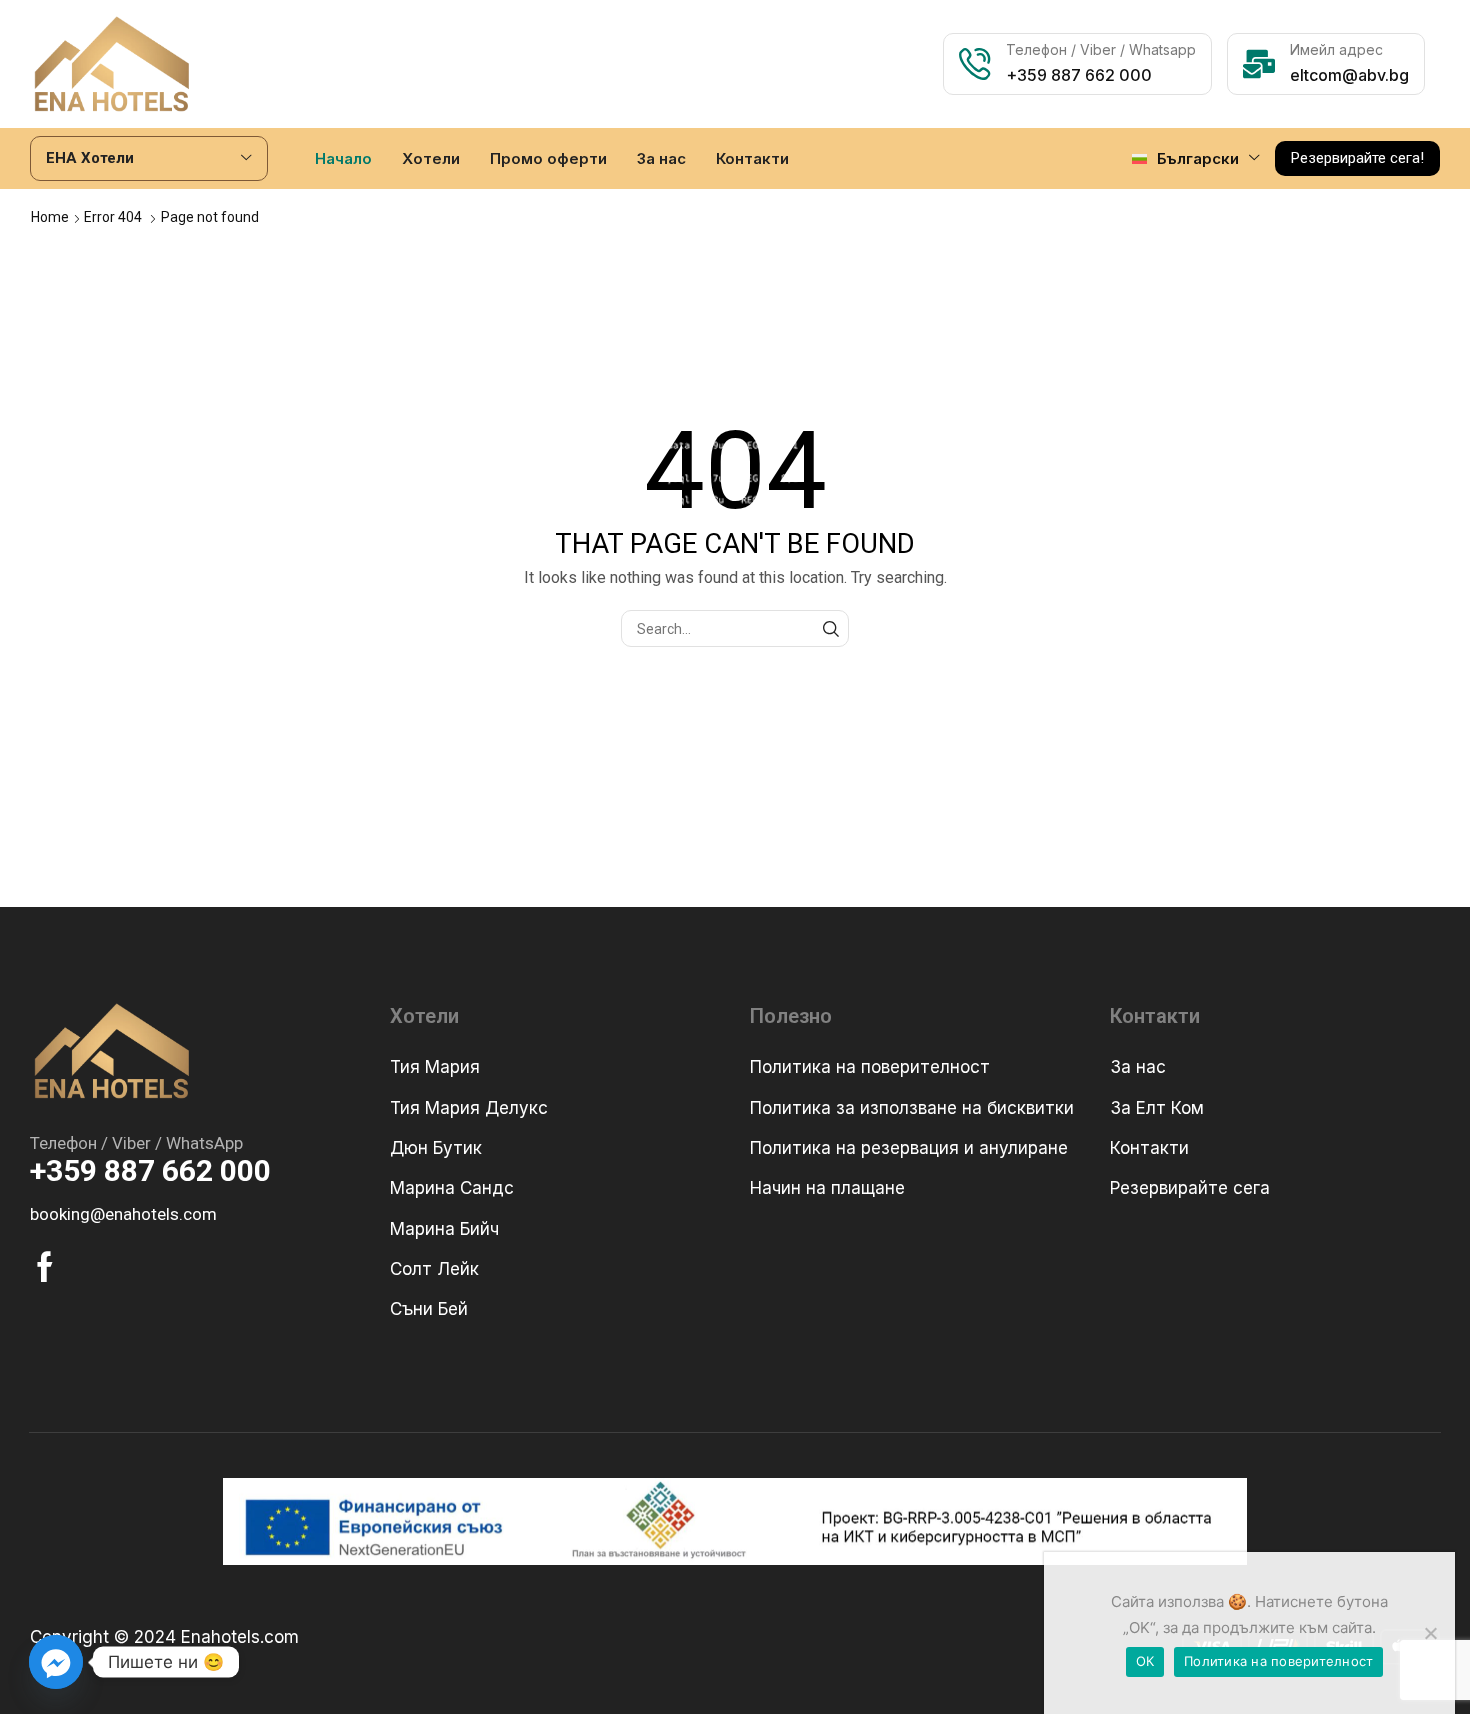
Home (50, 217)
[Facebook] (45, 1267)
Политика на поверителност (1278, 1661)
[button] (1357, 158)
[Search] (830, 628)
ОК (1145, 1661)
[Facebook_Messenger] (56, 1662)
